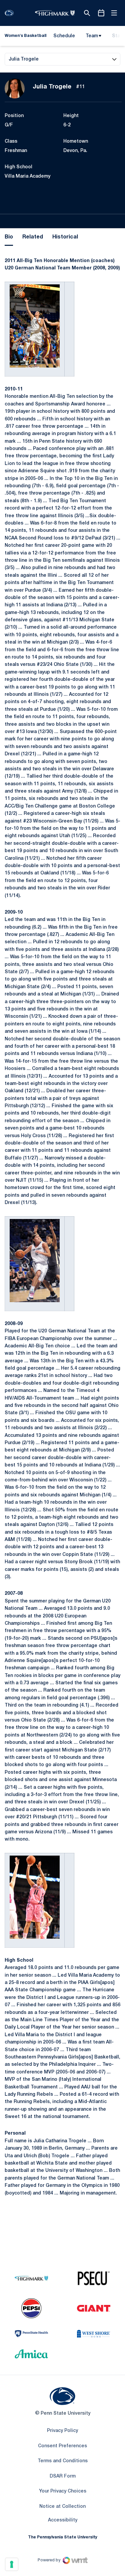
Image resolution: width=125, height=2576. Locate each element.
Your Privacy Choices (63, 2491)
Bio (9, 237)
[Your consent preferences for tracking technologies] (12, 2564)
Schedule (64, 36)
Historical (65, 237)
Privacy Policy (62, 2431)
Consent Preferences (62, 2446)
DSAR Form (63, 2476)
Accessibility (63, 2520)
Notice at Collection (62, 2507)
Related (33, 237)
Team (92, 36)
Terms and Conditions (63, 2461)
